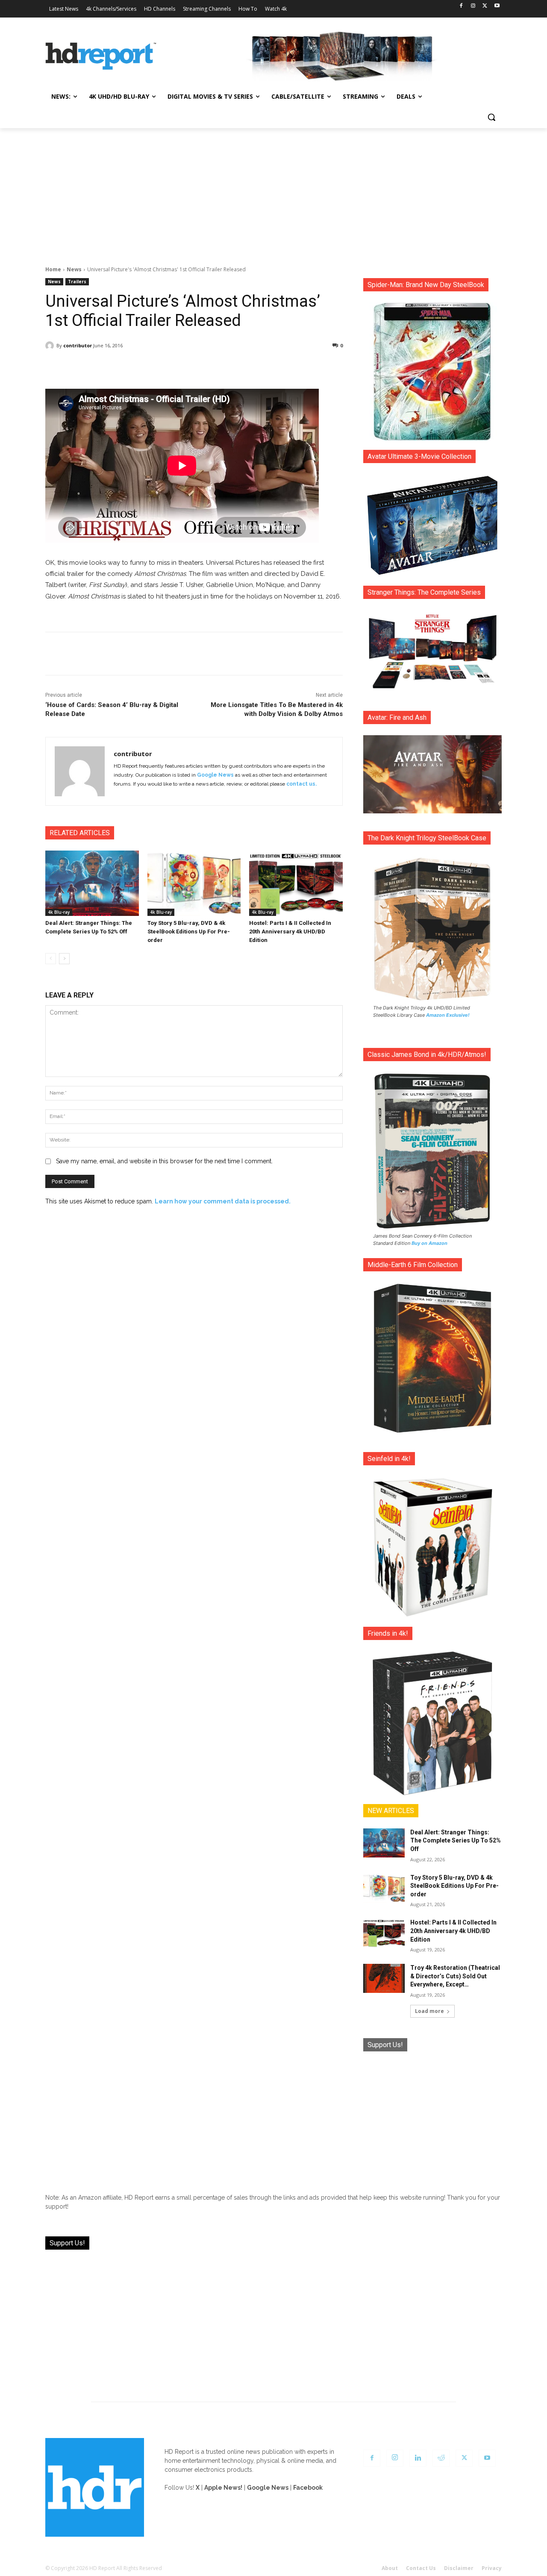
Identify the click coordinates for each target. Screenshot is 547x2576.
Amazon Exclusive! (448, 1015)
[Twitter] (485, 6)
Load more (429, 2011)
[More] (270, 367)
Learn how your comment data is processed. (223, 1201)
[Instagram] (473, 6)
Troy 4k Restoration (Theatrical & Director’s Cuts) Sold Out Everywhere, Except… (455, 1976)
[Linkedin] (418, 2458)
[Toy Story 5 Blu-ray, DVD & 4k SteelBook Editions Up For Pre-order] (194, 883)
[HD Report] (101, 56)
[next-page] (64, 959)
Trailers (77, 282)
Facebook (308, 2488)
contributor (78, 345)
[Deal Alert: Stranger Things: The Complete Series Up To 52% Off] (92, 883)
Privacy (492, 2568)
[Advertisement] (273, 192)
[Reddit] (441, 2458)
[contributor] (51, 346)
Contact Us (421, 2568)
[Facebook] (461, 6)
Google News (215, 775)
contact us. (301, 784)
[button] (491, 117)
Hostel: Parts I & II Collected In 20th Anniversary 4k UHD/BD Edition (290, 932)
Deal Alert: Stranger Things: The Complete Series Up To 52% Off (456, 1841)
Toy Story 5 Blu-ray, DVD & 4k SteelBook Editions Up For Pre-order (189, 932)
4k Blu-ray (59, 912)
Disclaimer (459, 2568)
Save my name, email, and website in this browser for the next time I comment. (164, 1161)
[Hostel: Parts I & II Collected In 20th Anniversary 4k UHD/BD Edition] (296, 883)
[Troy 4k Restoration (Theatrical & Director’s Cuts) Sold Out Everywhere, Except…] (384, 1978)
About (390, 2568)
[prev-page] (51, 959)
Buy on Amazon (429, 1243)
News (74, 269)
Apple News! (223, 2488)
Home (53, 269)
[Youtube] (497, 6)
